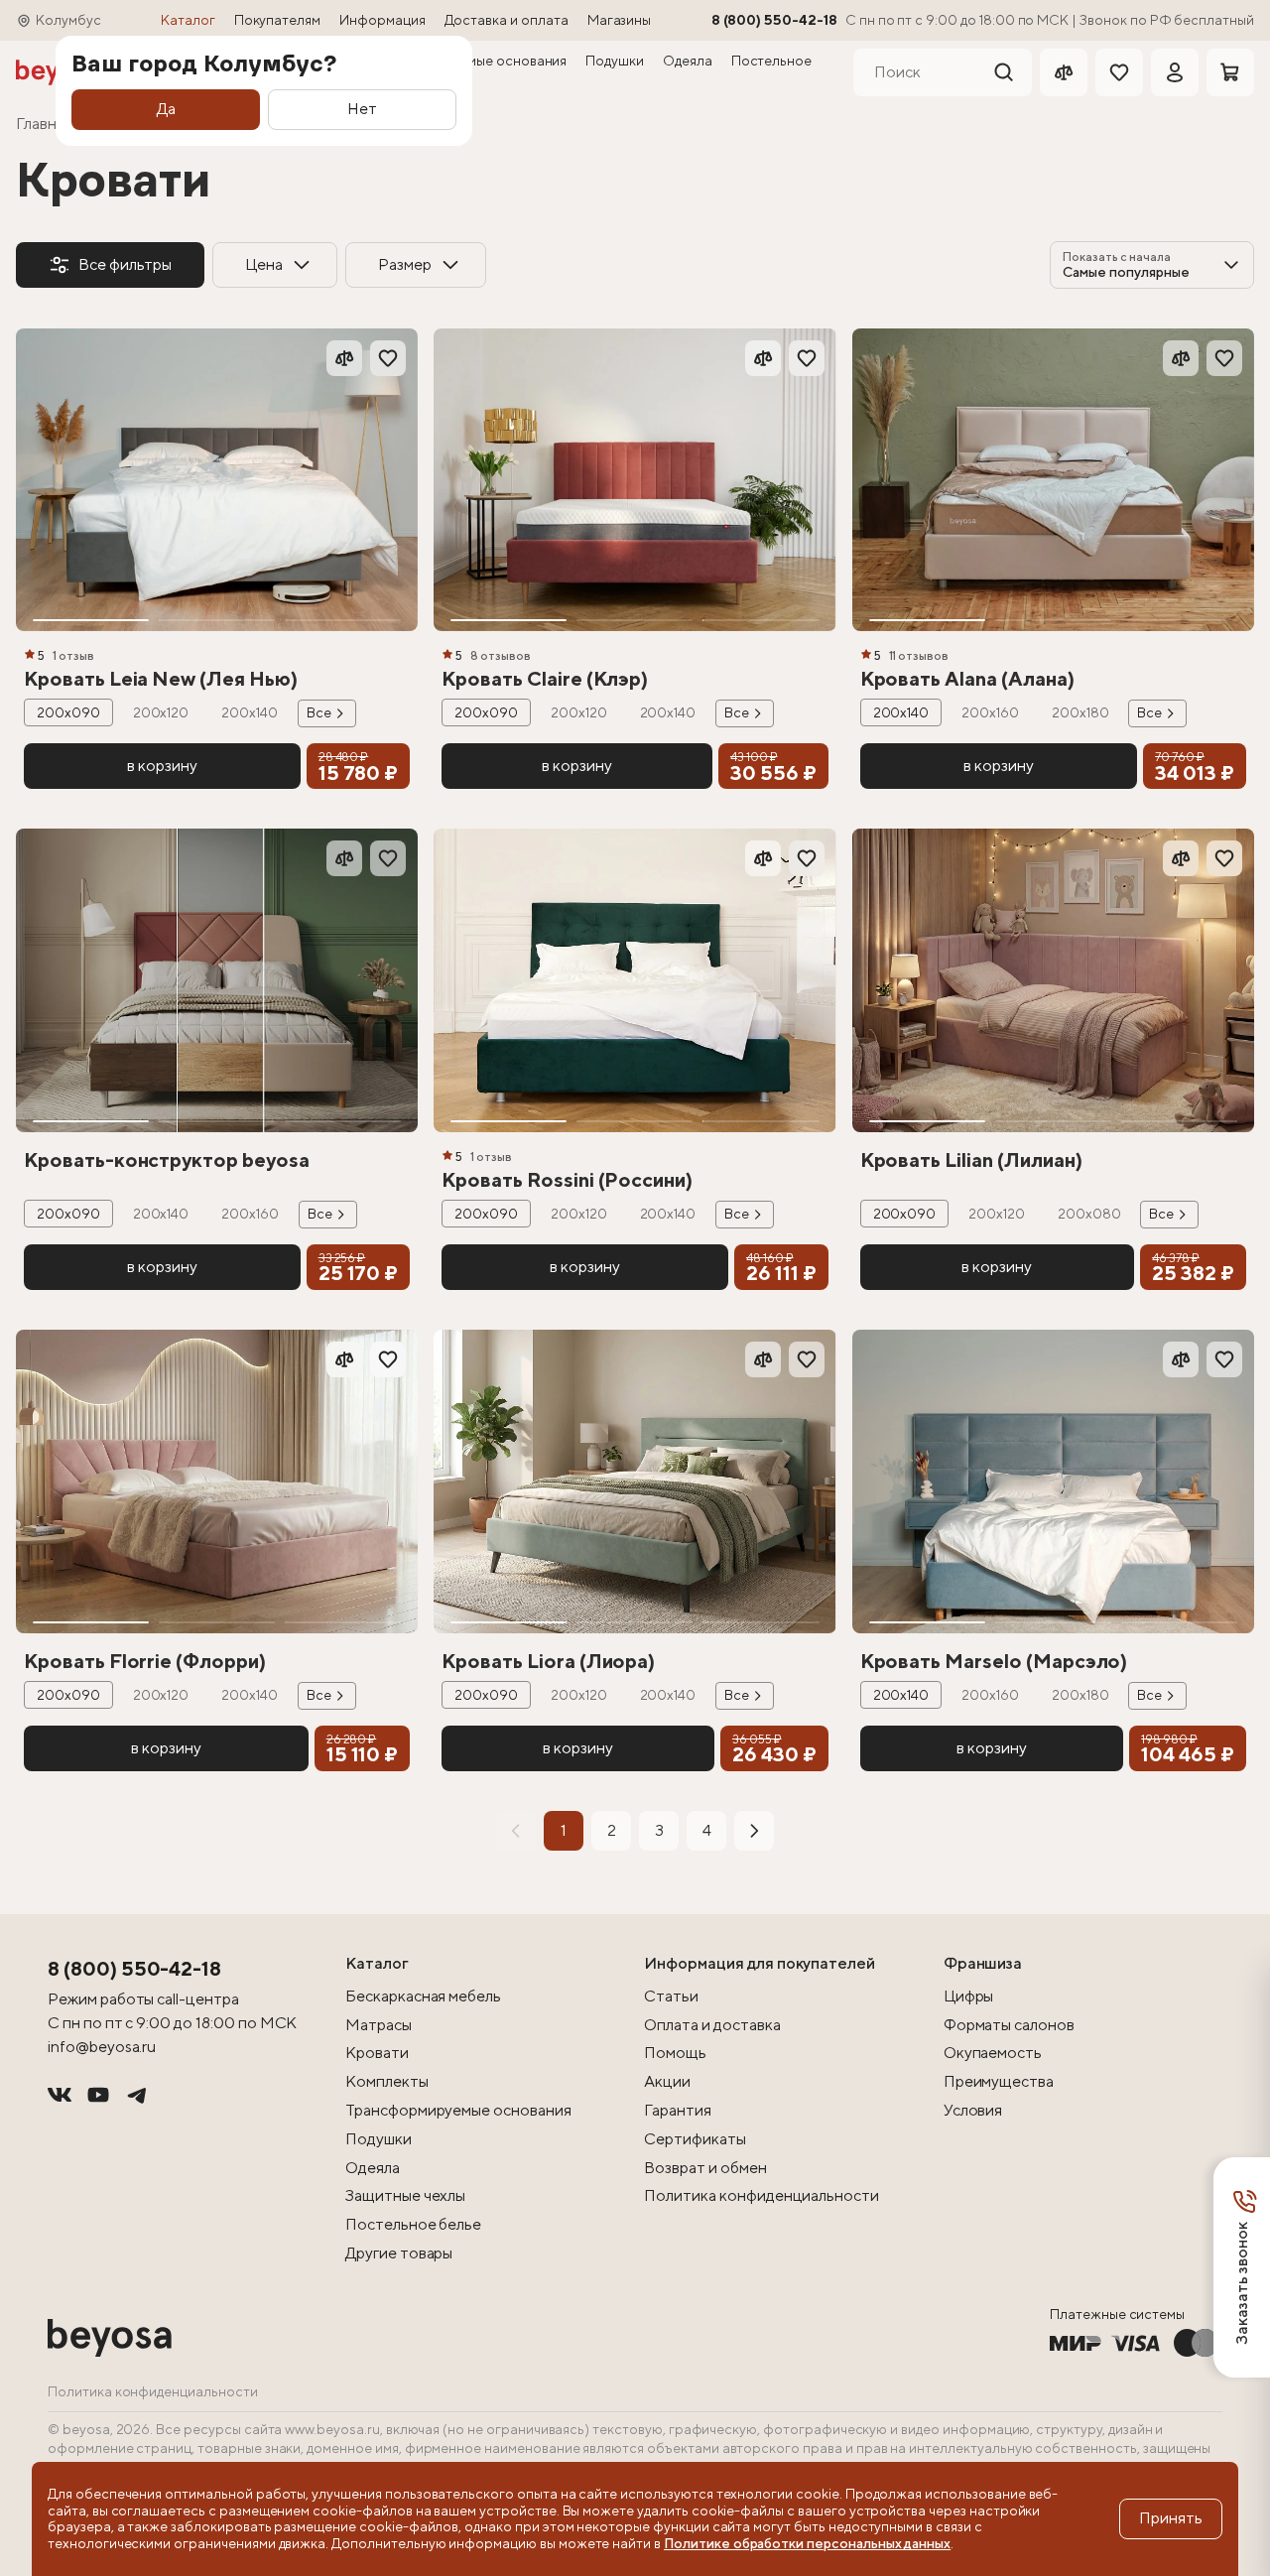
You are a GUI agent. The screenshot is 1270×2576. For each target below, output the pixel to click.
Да (166, 109)
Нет (362, 109)
